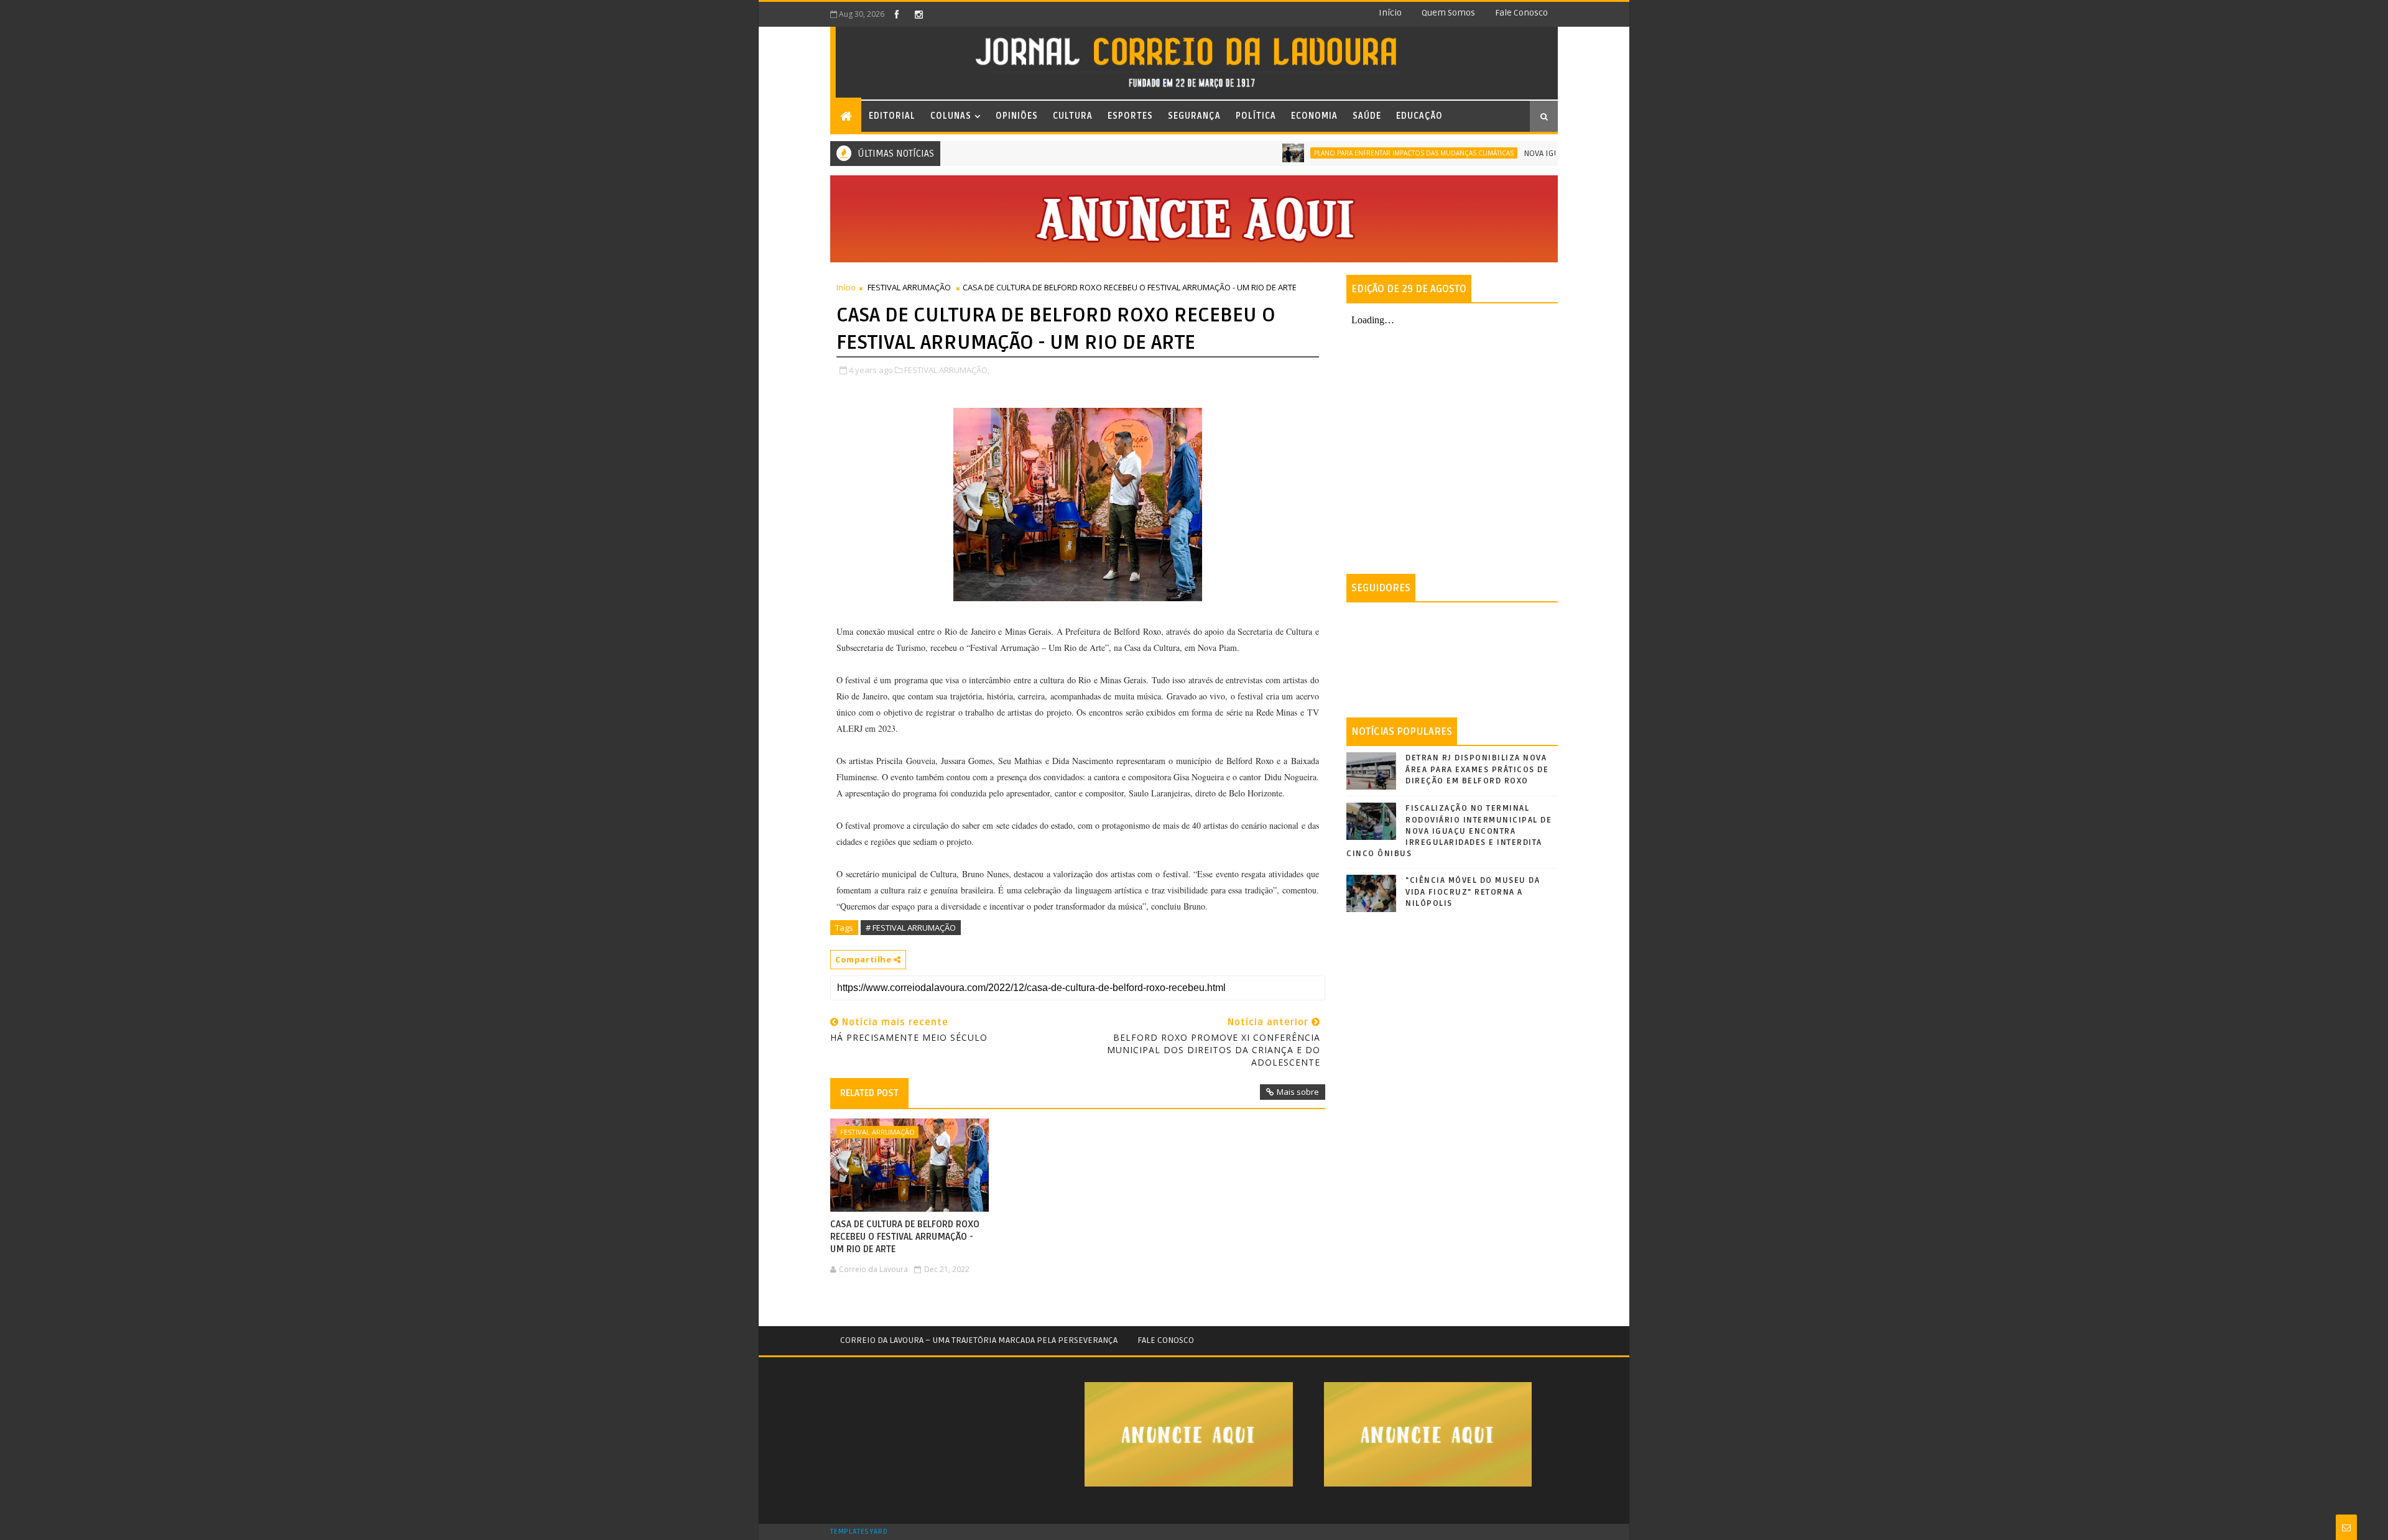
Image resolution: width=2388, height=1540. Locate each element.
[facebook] (897, 14)
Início (1390, 13)
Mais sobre (1298, 1092)
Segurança (1194, 116)
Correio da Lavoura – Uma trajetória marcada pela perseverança (979, 1340)
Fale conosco (1521, 13)
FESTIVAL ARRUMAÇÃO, (947, 370)
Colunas (951, 116)
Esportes (1130, 116)
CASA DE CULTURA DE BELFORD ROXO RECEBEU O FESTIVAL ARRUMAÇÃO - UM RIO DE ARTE (905, 1237)
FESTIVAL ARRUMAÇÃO (909, 287)
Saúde (1367, 116)
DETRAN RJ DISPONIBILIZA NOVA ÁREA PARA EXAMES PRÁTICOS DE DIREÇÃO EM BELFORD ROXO (1477, 769)
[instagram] (919, 14)
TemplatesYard (859, 1532)
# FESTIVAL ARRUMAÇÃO (911, 928)
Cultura (1073, 116)
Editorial (892, 116)
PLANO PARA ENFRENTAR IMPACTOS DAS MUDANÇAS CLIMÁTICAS (1361, 153)
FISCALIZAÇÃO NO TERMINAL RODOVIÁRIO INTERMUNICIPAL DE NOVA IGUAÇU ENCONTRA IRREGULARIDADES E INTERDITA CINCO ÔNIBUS (1449, 831)
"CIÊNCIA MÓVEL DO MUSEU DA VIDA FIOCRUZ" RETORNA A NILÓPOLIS (1473, 892)
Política (1256, 116)
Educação (1419, 116)
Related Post (869, 1093)
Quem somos (1448, 13)
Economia (1314, 116)
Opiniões (1017, 116)
